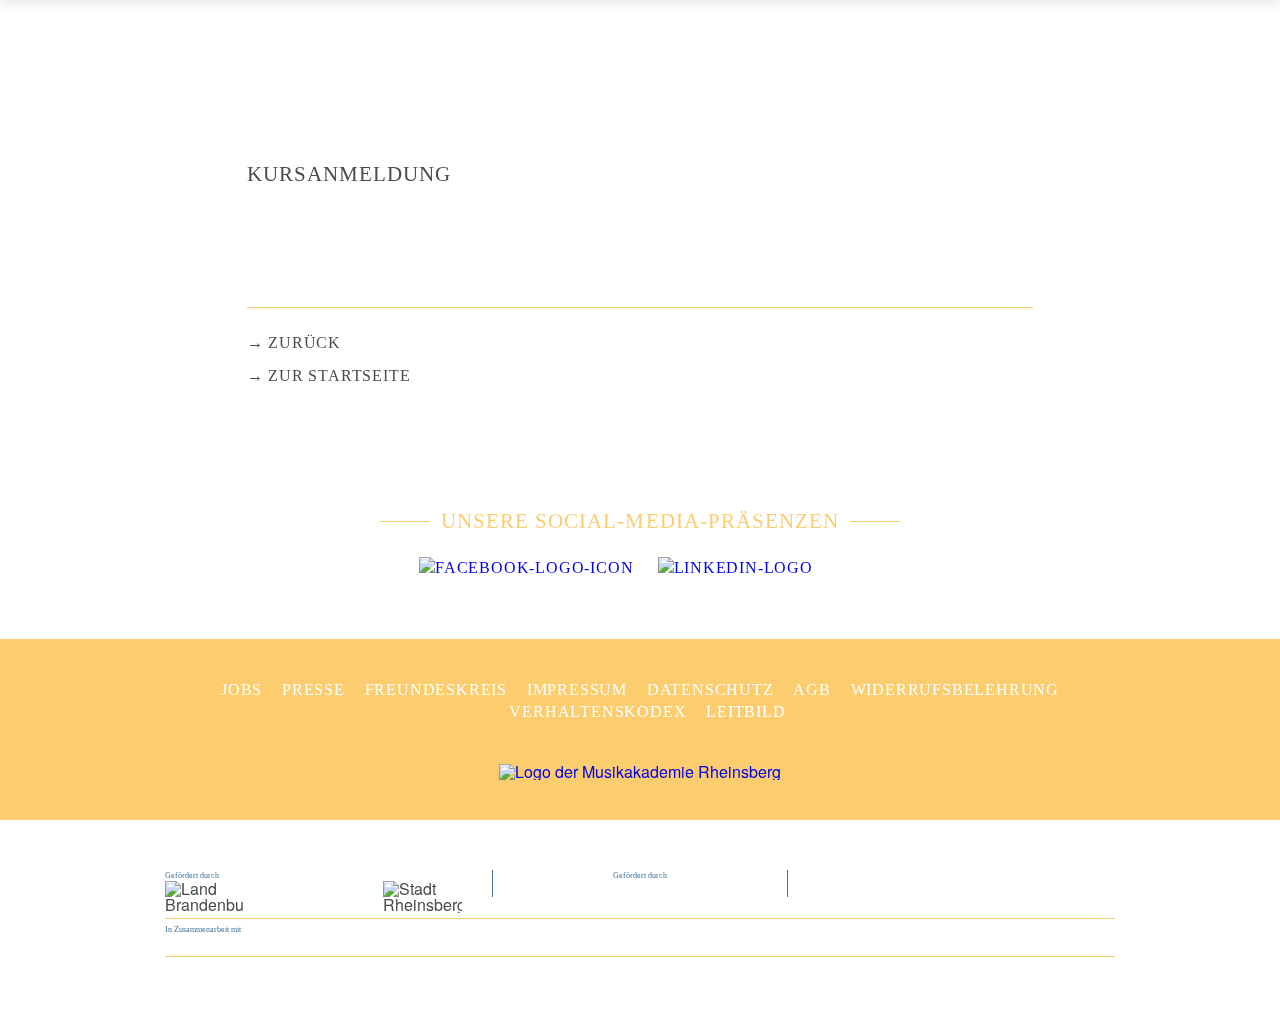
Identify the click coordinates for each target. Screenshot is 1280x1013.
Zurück (304, 342)
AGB (811, 689)
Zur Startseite (339, 375)
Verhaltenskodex (597, 711)
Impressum (577, 689)
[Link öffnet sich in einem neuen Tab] (526, 568)
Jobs (241, 689)
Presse (313, 689)
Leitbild (745, 711)
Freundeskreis (436, 689)
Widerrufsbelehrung (955, 689)
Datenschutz (710, 689)
